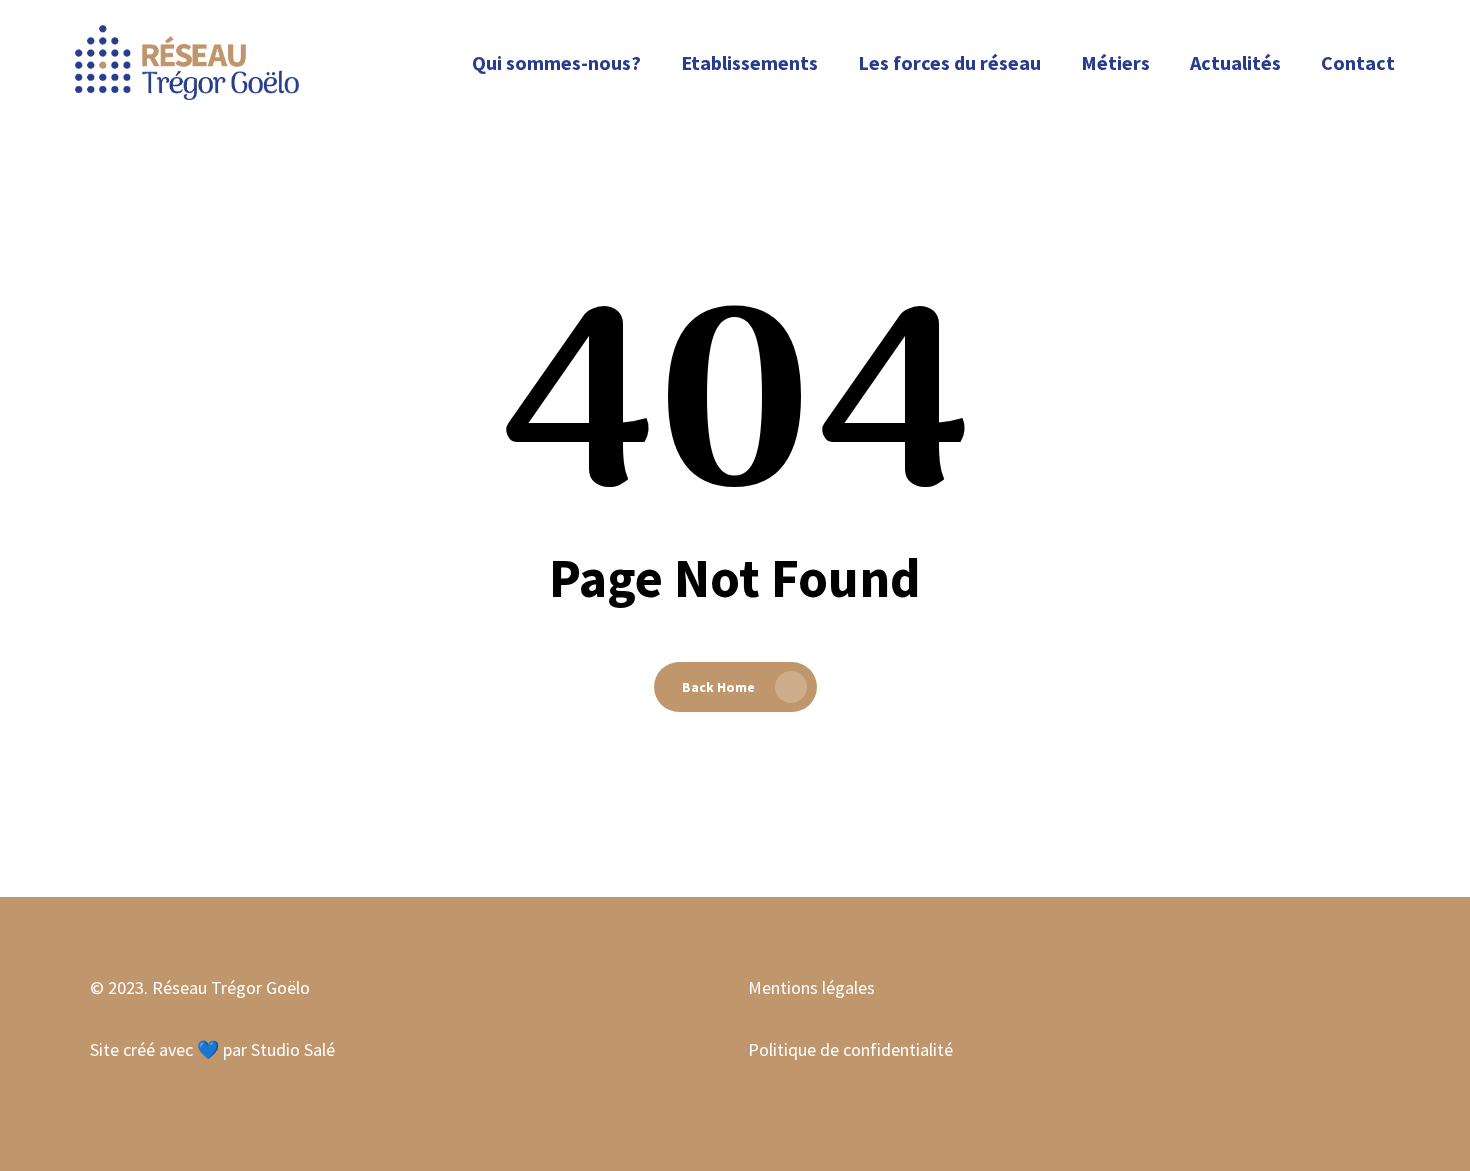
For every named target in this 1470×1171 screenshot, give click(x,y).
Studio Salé (293, 1049)
